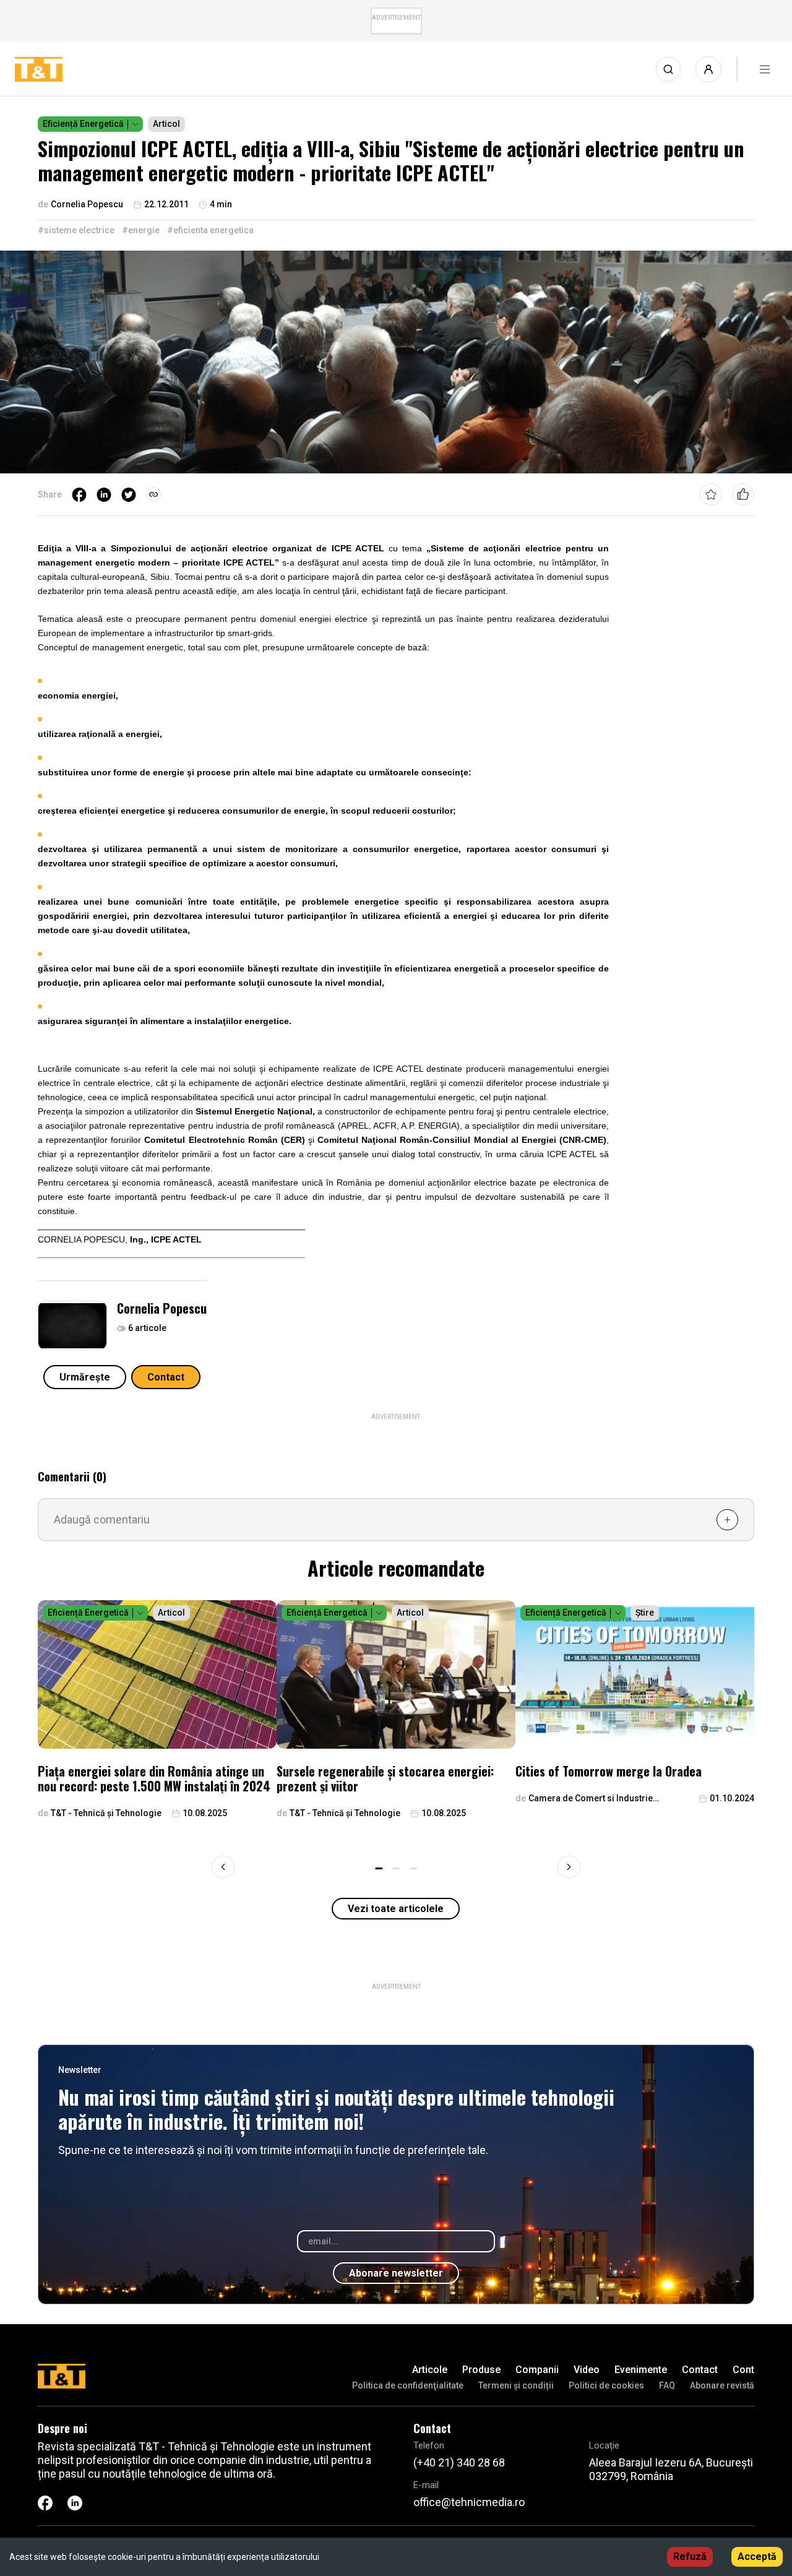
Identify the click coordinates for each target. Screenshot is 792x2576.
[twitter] (129, 494)
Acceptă (757, 2557)
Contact (166, 1377)
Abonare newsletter (396, 2273)
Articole (430, 2370)
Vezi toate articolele (396, 1909)
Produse (481, 2370)
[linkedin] (104, 494)
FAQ (667, 2385)
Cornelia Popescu (162, 1308)
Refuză (690, 2557)
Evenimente (641, 2370)
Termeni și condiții (516, 2385)
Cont (743, 2370)
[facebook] (79, 494)
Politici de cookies (606, 2385)
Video (587, 2370)
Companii (537, 2370)
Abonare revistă (722, 2385)
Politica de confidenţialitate (408, 2385)
